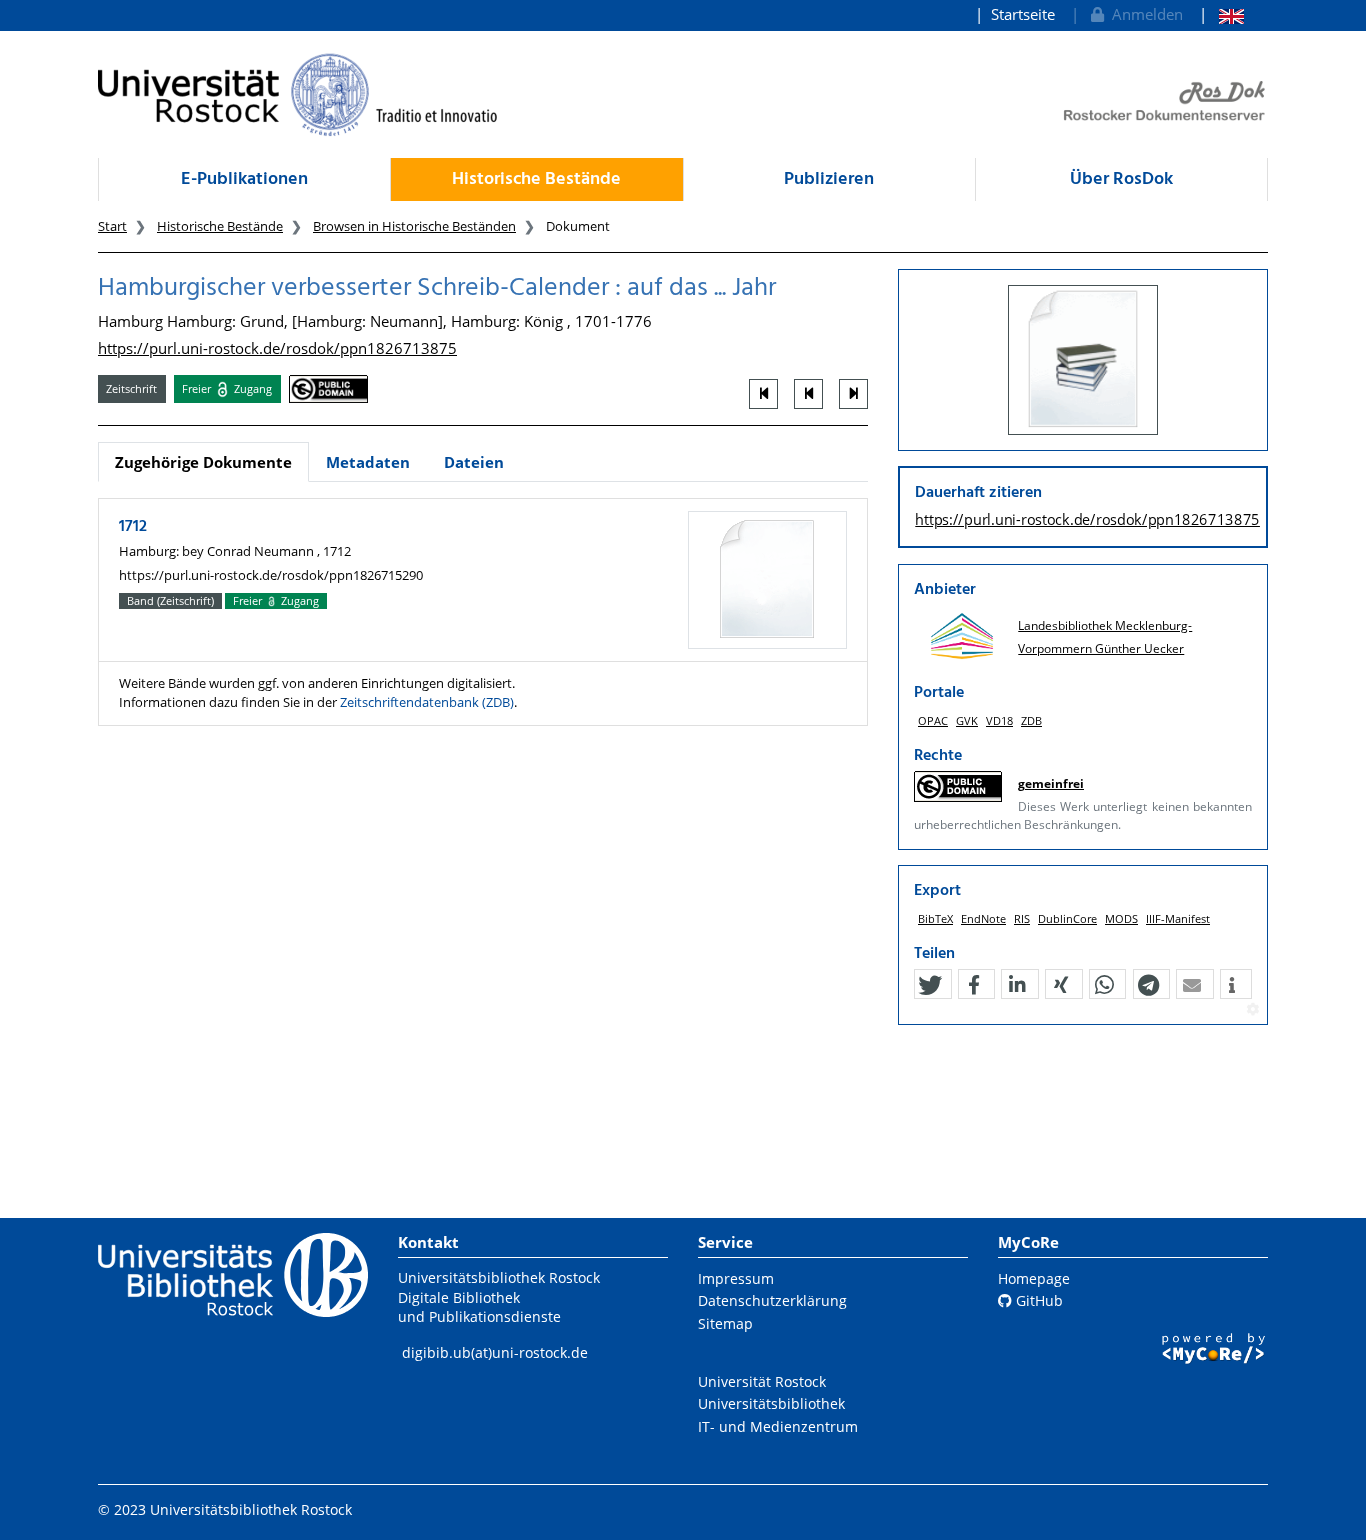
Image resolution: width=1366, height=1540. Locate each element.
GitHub (1037, 1300)
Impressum (736, 1278)
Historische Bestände (536, 179)
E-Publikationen (244, 179)
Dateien (474, 462)
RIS (1022, 918)
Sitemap (725, 1323)
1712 (133, 527)
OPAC (933, 720)
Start (112, 226)
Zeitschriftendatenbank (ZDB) (427, 702)
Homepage (1034, 1278)
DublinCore (1067, 918)
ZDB (1031, 720)
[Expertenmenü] (1252, 1010)
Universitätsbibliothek (771, 1403)
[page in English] (1221, 14)
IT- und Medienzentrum (778, 1426)
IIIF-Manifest (1178, 918)
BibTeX (935, 918)
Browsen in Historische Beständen (414, 226)
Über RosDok (1121, 179)
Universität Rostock (762, 1381)
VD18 (999, 720)
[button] (930, 985)
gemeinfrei (1051, 783)
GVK (967, 720)
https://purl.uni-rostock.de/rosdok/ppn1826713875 (277, 348)
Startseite (1023, 14)
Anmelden (1143, 14)
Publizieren (829, 179)
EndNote (983, 918)
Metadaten (368, 462)
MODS (1121, 918)
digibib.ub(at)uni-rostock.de (495, 1352)
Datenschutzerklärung (772, 1300)
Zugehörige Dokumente (203, 462)
